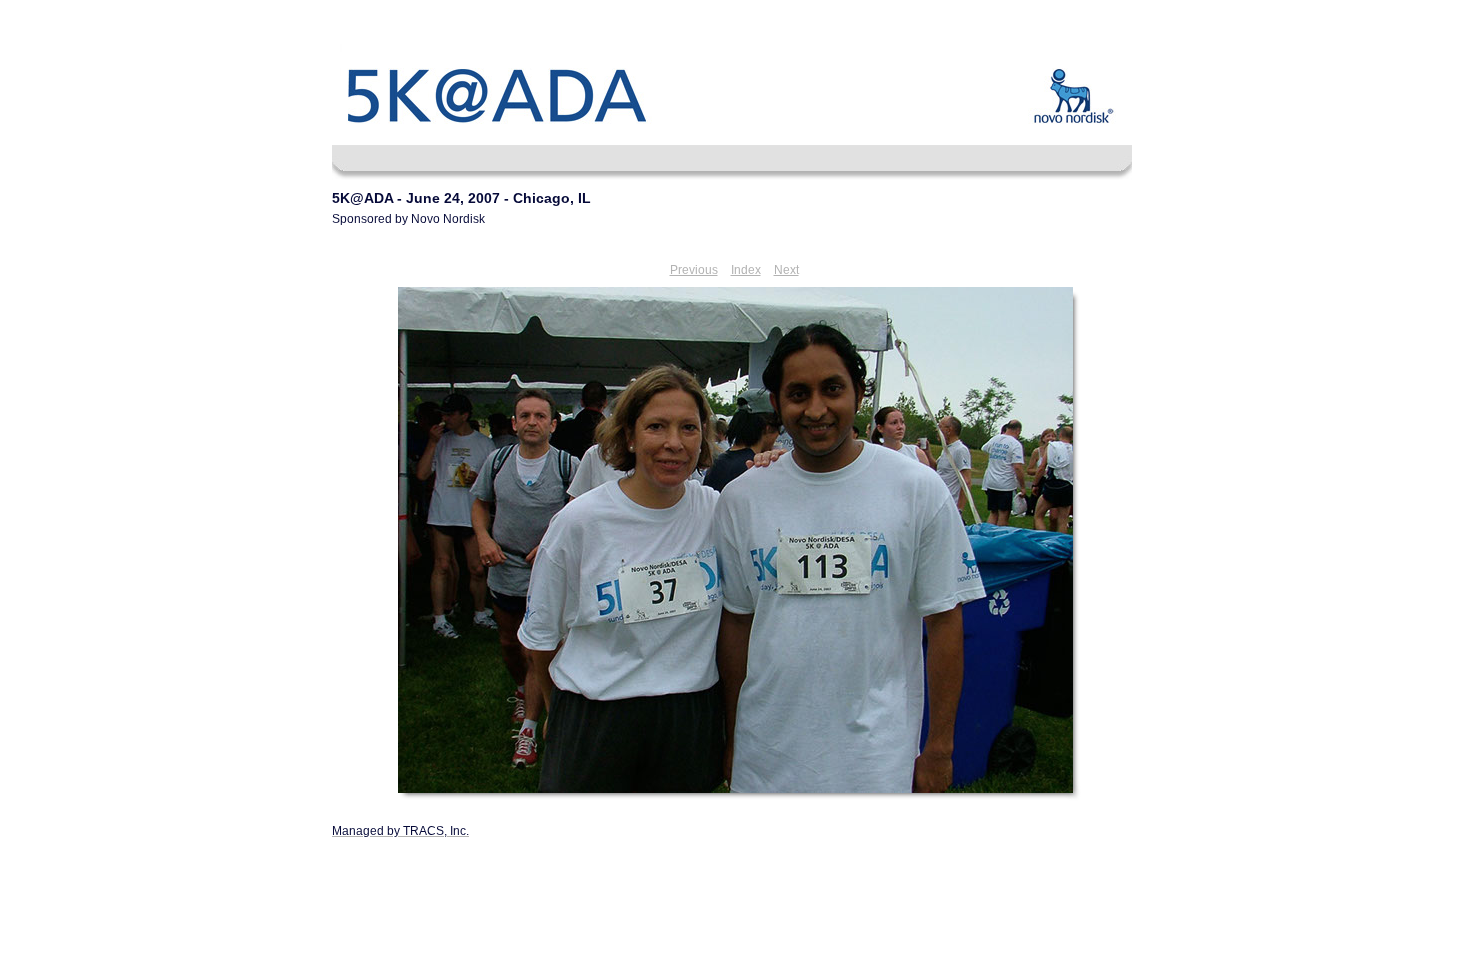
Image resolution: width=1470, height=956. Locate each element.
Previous (694, 270)
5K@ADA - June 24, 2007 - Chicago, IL (461, 198)
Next (786, 270)
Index (746, 270)
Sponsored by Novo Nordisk (408, 219)
